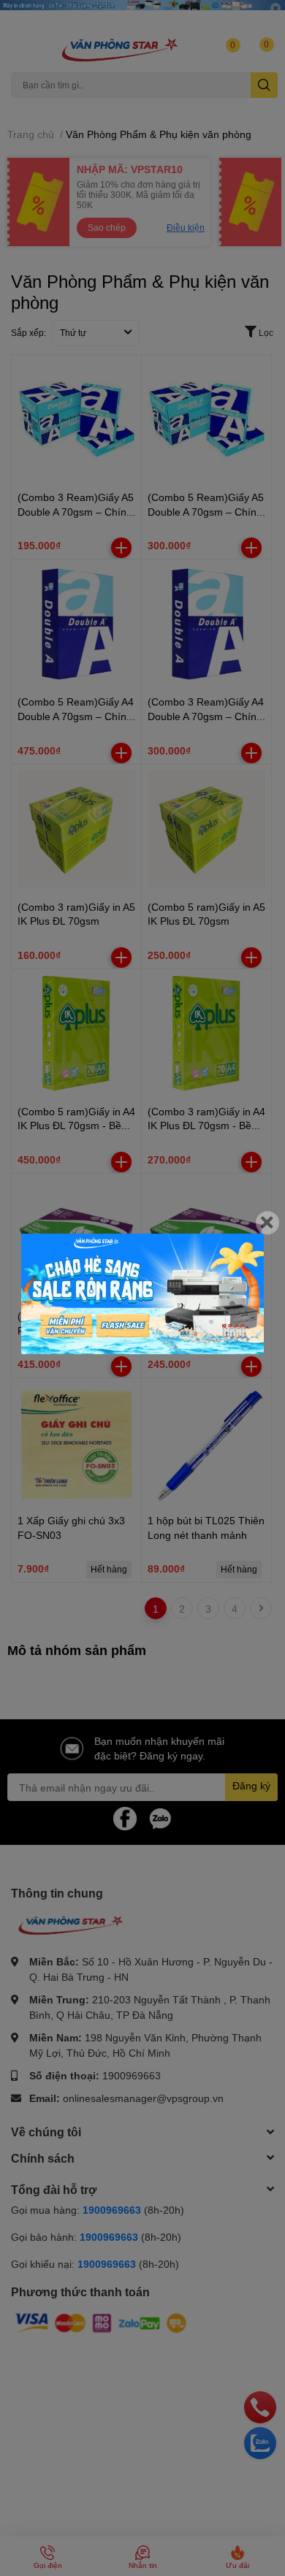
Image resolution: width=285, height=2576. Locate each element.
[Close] (267, 1223)
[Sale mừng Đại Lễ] (142, 1294)
